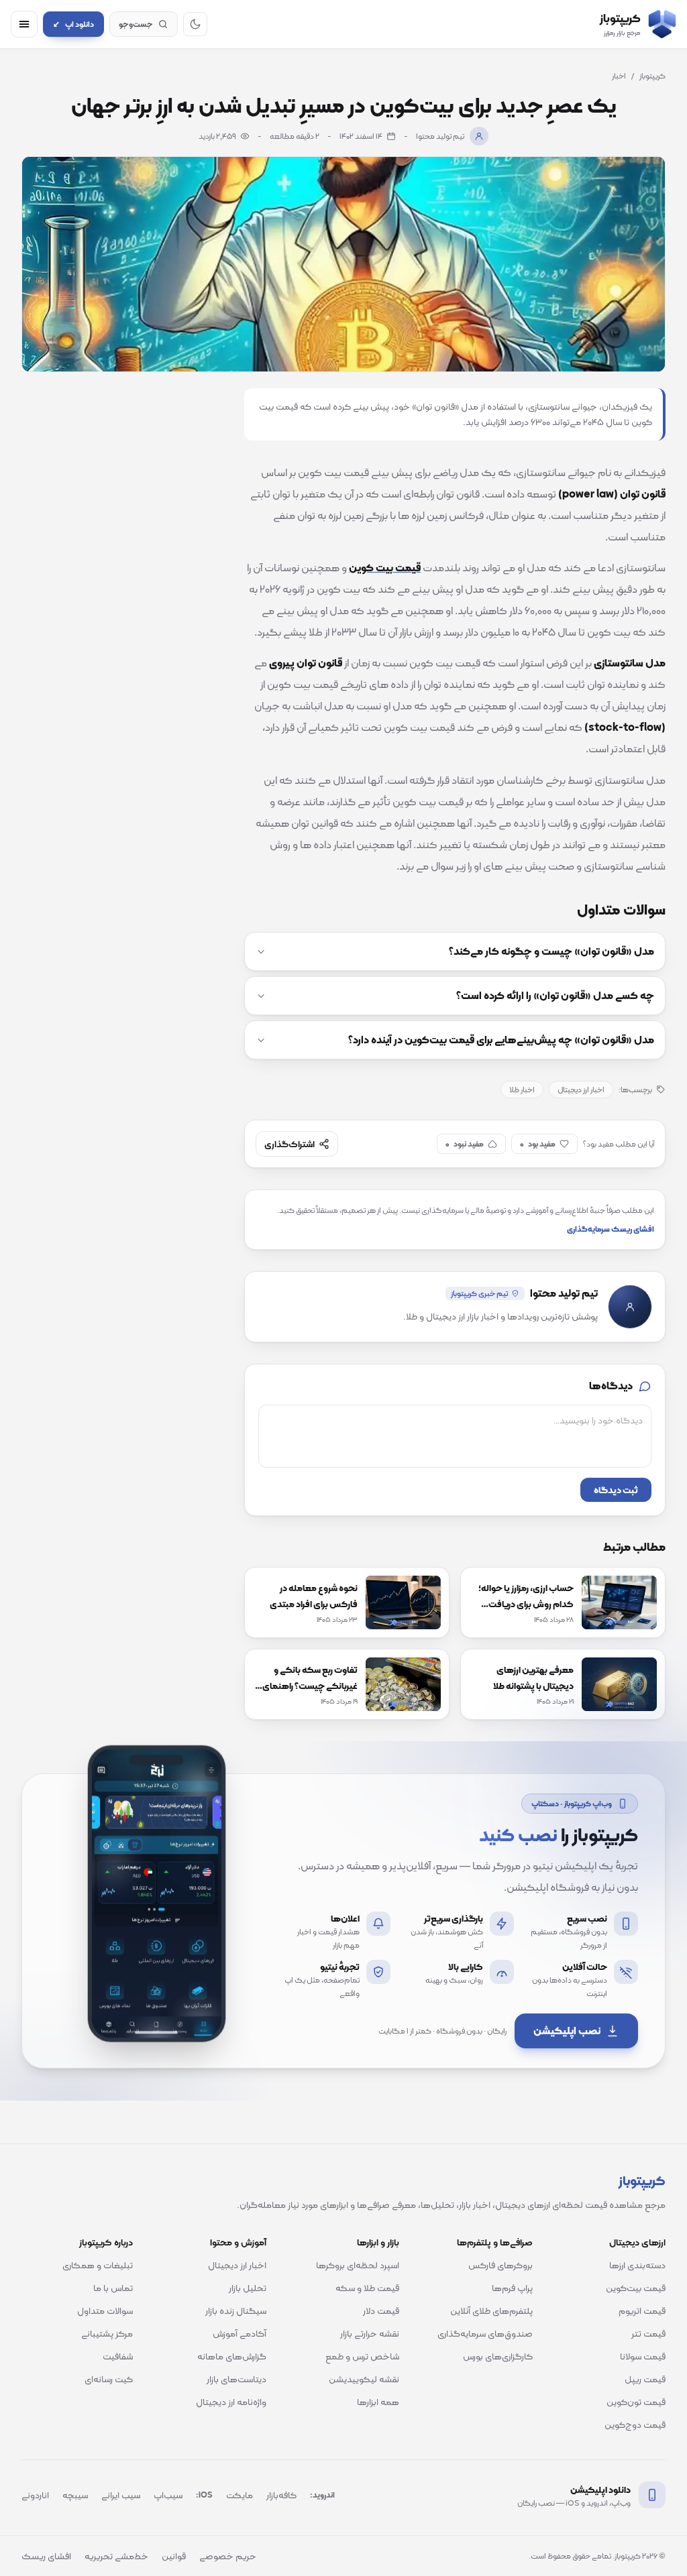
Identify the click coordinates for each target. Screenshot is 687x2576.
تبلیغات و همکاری (98, 2265)
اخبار (619, 76)
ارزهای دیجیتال (637, 2242)
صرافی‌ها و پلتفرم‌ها (495, 2242)
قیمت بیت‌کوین (636, 2288)
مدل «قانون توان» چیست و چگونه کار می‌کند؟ (551, 951)
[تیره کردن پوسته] (195, 24)
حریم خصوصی (228, 2556)
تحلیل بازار (248, 2288)
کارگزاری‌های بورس (498, 2356)
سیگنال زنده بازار (236, 2310)
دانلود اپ (73, 24)
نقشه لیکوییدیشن (364, 2379)
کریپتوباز (652, 76)
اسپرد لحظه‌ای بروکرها (358, 2265)
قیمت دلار (381, 2310)
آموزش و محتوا (238, 2242)
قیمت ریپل (645, 2379)
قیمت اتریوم (642, 2310)
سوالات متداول (105, 2310)
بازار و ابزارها (378, 2242)
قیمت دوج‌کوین (635, 2424)
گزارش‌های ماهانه (232, 2356)
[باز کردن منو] (24, 24)
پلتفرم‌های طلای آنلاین (491, 2310)
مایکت (240, 2495)
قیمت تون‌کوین (636, 2402)
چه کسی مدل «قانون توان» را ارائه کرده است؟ (555, 996)
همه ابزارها (378, 2402)
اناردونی (35, 2495)
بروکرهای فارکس (500, 2265)
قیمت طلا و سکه (367, 2288)
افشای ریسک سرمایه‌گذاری (611, 1229)
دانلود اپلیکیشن (600, 2490)
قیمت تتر (648, 2333)
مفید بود (538, 1144)
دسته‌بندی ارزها (637, 2265)
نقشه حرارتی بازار (370, 2333)
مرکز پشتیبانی (107, 2333)
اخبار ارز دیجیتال (581, 1090)
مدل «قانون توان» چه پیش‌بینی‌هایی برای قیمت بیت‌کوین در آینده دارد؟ (501, 1040)
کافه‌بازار (281, 2495)
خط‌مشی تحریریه (116, 2556)
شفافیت (118, 2356)
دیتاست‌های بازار (236, 2379)
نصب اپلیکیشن (567, 2031)
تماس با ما (113, 2288)
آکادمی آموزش (240, 2333)
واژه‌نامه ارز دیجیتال (231, 2402)
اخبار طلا (522, 1090)
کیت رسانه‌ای (109, 2379)
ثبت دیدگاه (616, 1490)
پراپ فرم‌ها (512, 2288)
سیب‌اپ (168, 2495)
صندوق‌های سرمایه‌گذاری (485, 2333)
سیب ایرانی (121, 2495)
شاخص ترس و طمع (362, 2356)
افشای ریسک (46, 2556)
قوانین (174, 2556)
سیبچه (75, 2495)
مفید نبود (465, 1144)
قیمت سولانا (643, 2356)
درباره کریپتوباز (106, 2242)
